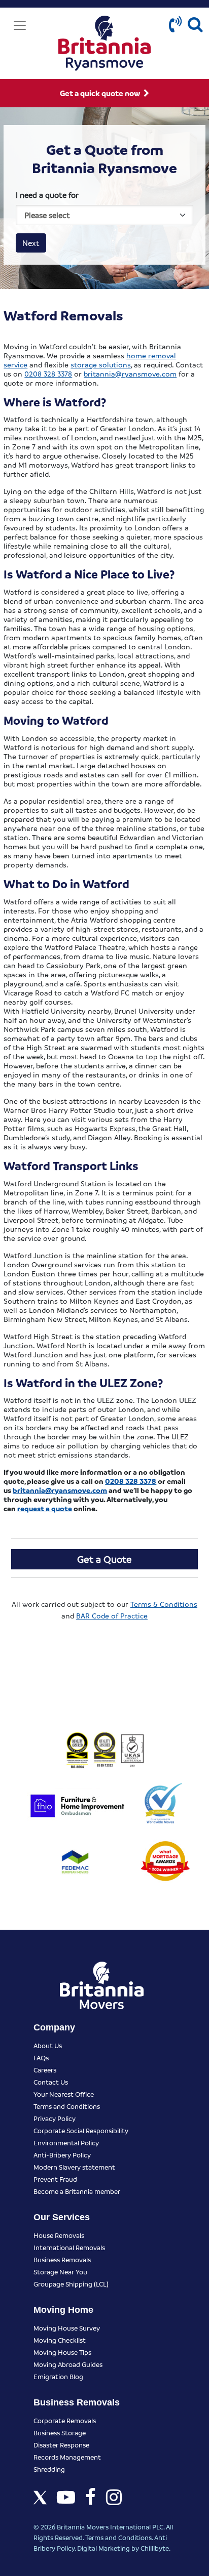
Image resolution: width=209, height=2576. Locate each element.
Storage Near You (60, 2272)
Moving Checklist (60, 2340)
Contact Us (51, 2082)
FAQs (41, 2058)
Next (31, 243)
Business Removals (62, 2259)
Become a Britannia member (77, 2191)
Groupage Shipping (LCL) (71, 2284)
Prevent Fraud (55, 2179)
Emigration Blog (58, 2376)
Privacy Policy (55, 2118)
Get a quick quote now (101, 93)
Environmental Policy (66, 2143)
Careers (45, 2070)
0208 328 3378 (48, 373)
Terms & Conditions (164, 1604)
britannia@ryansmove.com (130, 373)
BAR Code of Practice (112, 1615)
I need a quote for (47, 195)
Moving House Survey (67, 2328)
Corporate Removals (65, 2420)
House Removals (59, 2235)
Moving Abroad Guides (68, 2364)
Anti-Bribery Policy (62, 2155)
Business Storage (60, 2433)
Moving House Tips (62, 2352)
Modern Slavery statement (74, 2167)
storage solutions (101, 364)
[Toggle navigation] (20, 25)
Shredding (49, 2469)
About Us (48, 2045)
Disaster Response (61, 2445)
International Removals (69, 2247)
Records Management (67, 2457)
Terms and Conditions (67, 2106)
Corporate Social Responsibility (81, 2130)
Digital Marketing (103, 2548)
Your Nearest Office (64, 2094)
